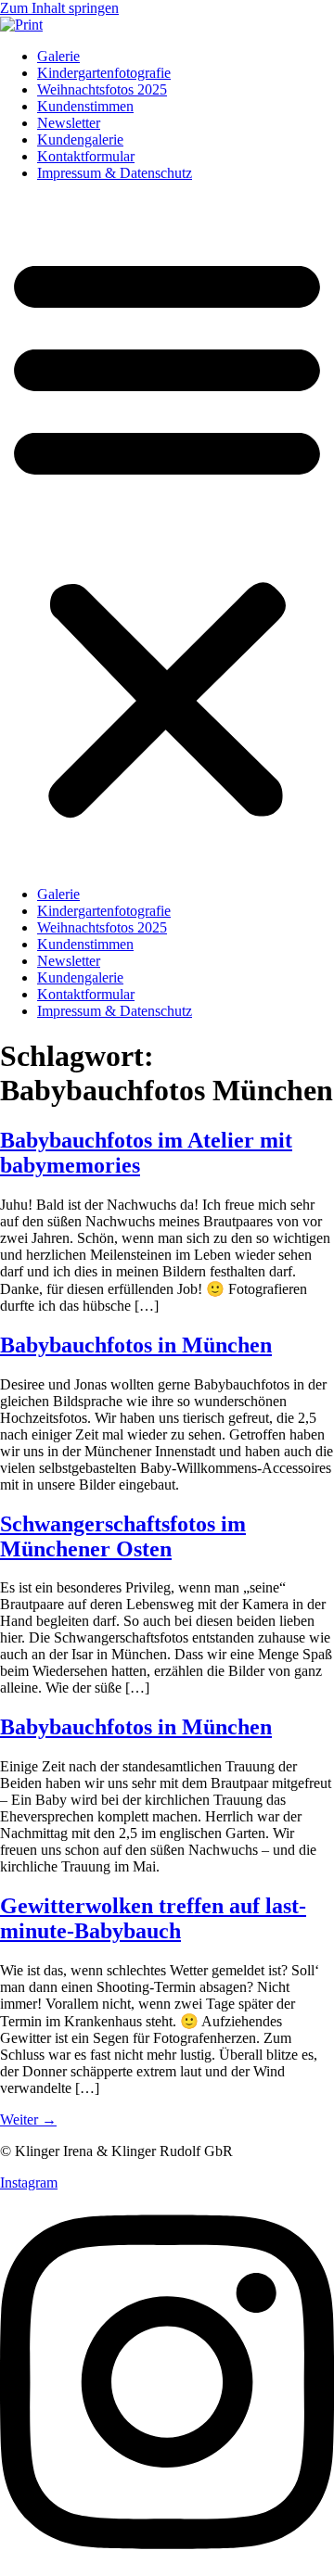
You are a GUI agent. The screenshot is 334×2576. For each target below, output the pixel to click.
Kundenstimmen (85, 106)
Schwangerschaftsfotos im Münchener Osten (123, 1536)
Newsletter (69, 123)
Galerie (58, 56)
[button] (167, 534)
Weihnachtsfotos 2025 (102, 89)
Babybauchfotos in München (136, 1345)
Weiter (28, 2119)
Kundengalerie (80, 140)
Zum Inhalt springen (59, 8)
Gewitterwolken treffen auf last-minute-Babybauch (153, 1918)
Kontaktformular (86, 156)
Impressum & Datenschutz (115, 173)
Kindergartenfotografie (104, 73)
